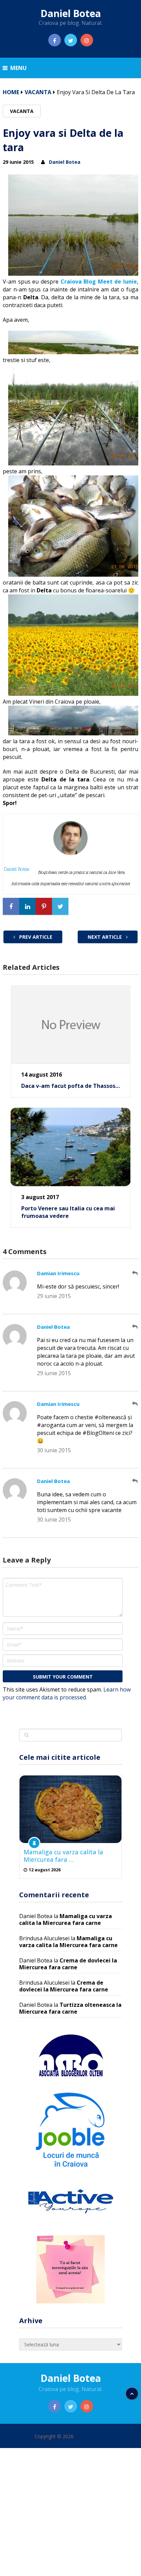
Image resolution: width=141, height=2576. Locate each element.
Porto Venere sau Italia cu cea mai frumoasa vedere (68, 1212)
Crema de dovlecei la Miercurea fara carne (68, 1964)
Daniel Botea (71, 13)
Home (11, 92)
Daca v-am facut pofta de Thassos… (70, 1086)
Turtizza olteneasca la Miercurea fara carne (70, 2008)
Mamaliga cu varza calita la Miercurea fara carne (66, 1919)
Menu (18, 68)
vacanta (38, 92)
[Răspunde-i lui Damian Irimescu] (135, 1273)
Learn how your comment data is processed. (67, 1693)
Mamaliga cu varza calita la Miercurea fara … (63, 1856)
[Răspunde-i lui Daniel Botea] (135, 1327)
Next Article (105, 937)
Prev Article (35, 937)
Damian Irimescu (58, 1273)
